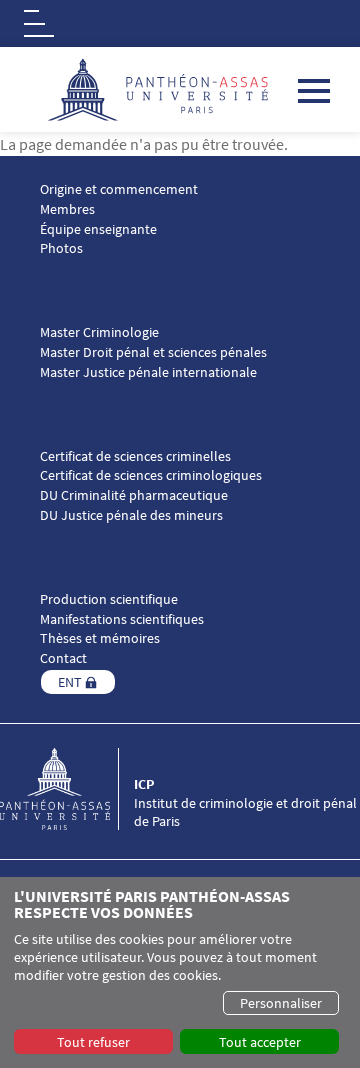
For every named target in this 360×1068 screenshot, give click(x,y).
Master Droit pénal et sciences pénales (153, 352)
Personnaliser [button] (281, 1003)
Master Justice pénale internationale (148, 372)
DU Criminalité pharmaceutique (134, 495)
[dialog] (180, 972)
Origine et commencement (119, 189)
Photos (61, 248)
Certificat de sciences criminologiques (151, 475)
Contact (63, 658)
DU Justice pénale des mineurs (131, 515)
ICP (144, 784)
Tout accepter (260, 1042)
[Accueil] (67, 789)
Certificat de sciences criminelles (135, 456)
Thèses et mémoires (100, 638)
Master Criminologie (99, 332)
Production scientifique (109, 599)
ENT (70, 682)
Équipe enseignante (98, 229)
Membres (67, 209)
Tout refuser (93, 1042)
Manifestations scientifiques (122, 619)
